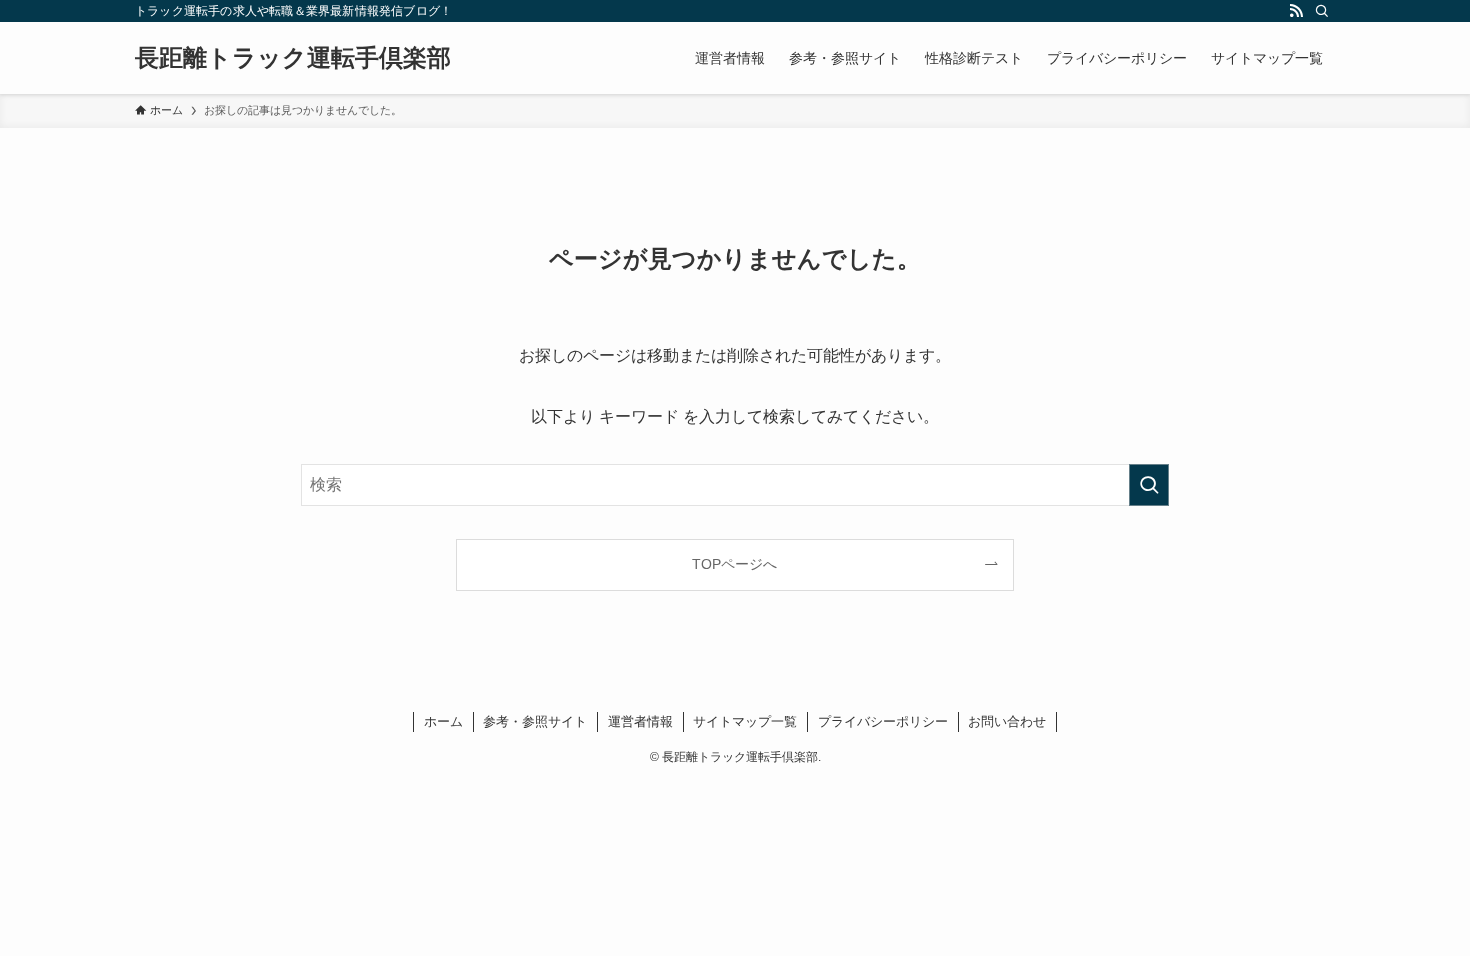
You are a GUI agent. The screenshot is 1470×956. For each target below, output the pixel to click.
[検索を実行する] (1149, 485)
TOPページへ (734, 564)
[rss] (1296, 11)
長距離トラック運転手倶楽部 (293, 58)
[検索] (1322, 11)
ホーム (443, 721)
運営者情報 (640, 721)
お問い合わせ (1007, 721)
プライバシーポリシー (883, 721)
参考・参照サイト (535, 721)
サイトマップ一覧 (745, 721)
